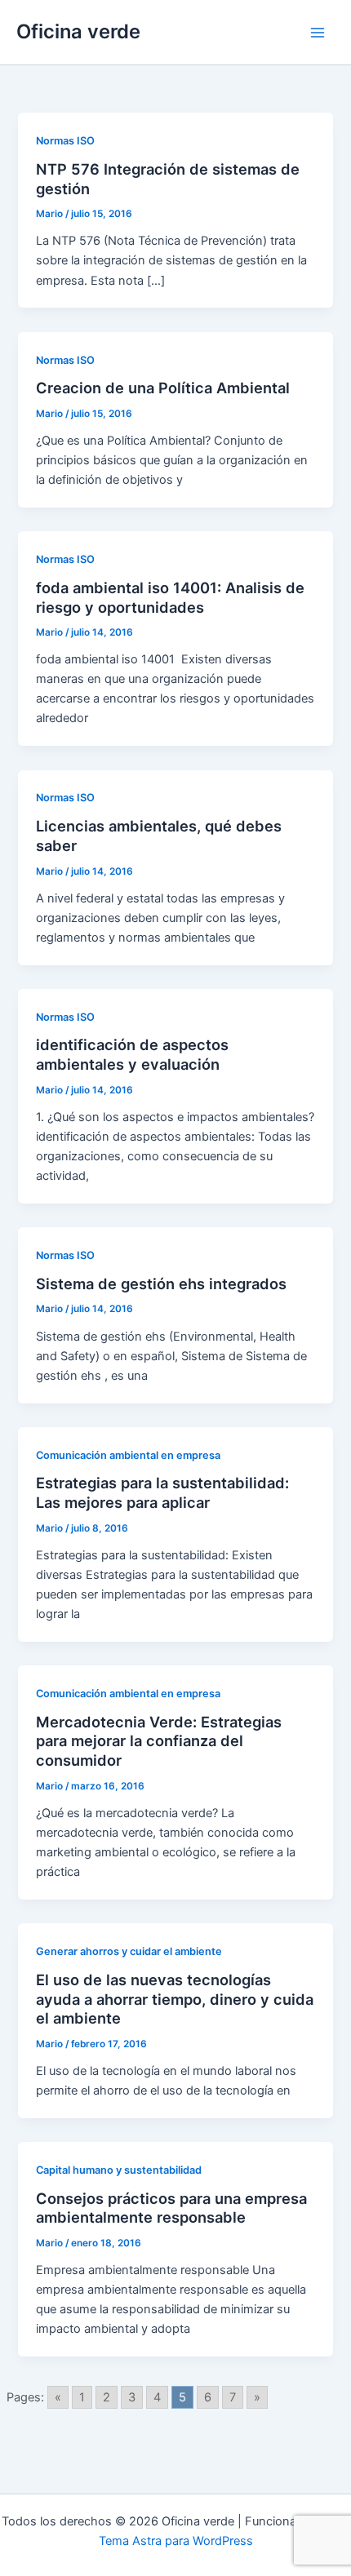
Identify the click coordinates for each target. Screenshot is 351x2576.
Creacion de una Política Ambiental (163, 388)
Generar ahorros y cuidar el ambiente (129, 1951)
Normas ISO (65, 141)
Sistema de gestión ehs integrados (161, 1284)
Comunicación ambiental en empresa (128, 1455)
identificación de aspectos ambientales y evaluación (132, 1054)
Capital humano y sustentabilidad (119, 2170)
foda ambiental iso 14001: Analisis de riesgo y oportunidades (170, 597)
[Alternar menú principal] (318, 33)
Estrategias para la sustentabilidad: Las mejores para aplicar (162, 1492)
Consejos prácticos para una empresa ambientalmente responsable (171, 2208)
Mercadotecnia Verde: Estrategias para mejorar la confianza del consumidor (159, 1741)
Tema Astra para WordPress (176, 2541)
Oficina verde (78, 31)
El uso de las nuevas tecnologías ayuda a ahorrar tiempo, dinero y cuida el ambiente (175, 1999)
